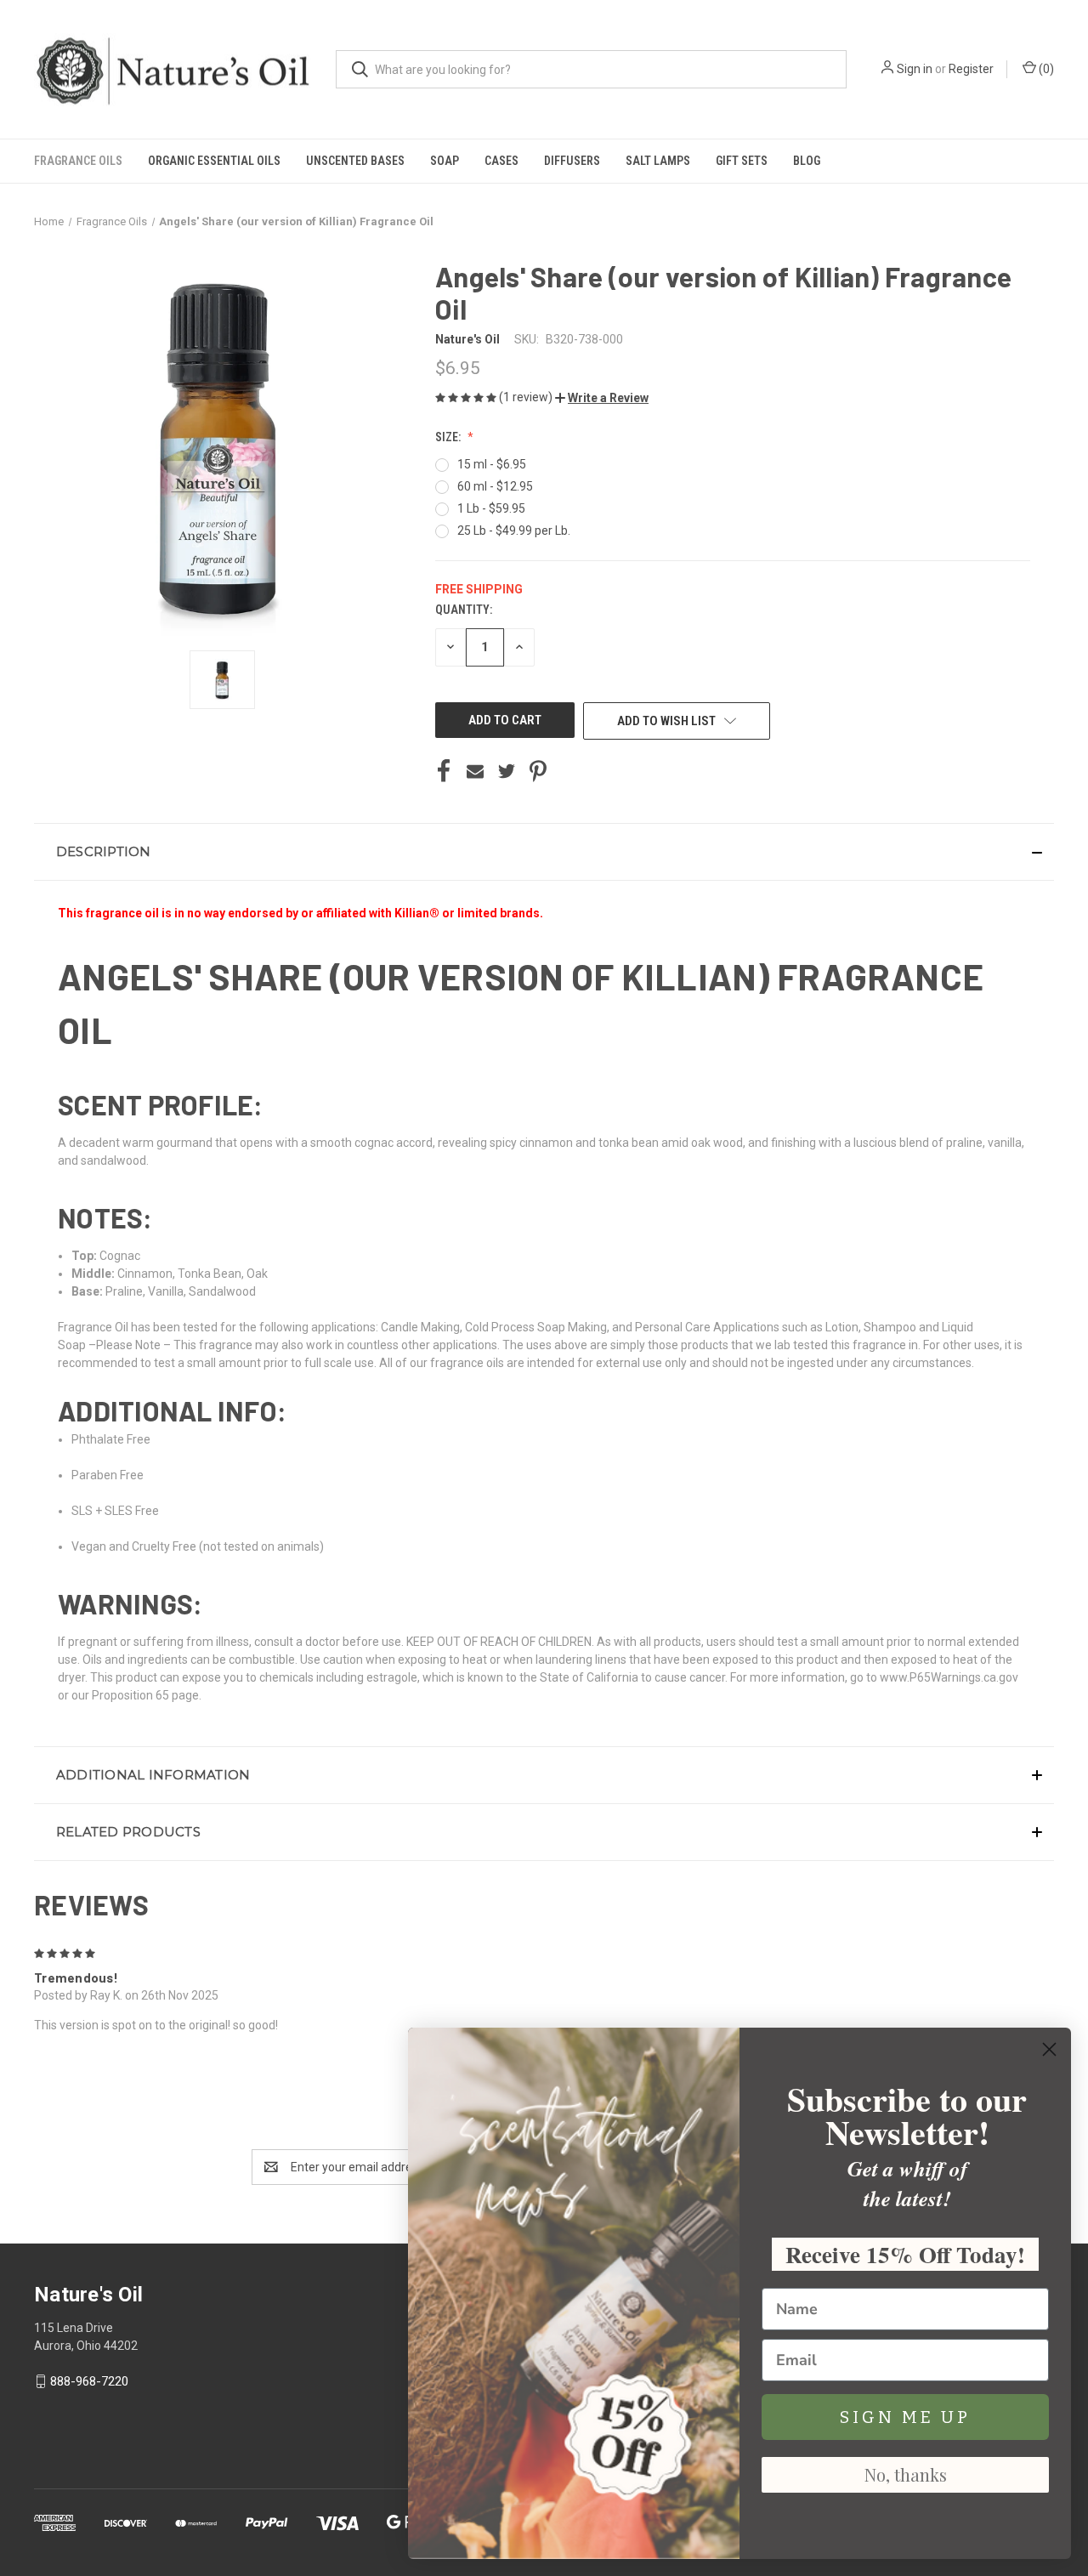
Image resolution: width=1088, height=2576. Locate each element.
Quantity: (464, 610)
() (1045, 69)
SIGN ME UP (905, 2417)
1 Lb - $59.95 (491, 508)
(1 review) (527, 397)
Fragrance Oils (78, 161)
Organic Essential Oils (214, 161)
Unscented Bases (355, 161)
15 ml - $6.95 (492, 464)
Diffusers (572, 161)
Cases (501, 161)
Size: (449, 437)
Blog (807, 161)
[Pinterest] (538, 771)
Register (971, 69)
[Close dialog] (1049, 2049)
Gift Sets (742, 161)
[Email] (475, 771)
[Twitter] (507, 771)
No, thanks (906, 2474)
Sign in (915, 69)
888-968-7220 (89, 2381)
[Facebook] (444, 771)
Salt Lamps (658, 161)
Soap (445, 161)
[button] (602, 398)
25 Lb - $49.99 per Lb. (514, 531)
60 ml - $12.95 (495, 486)
